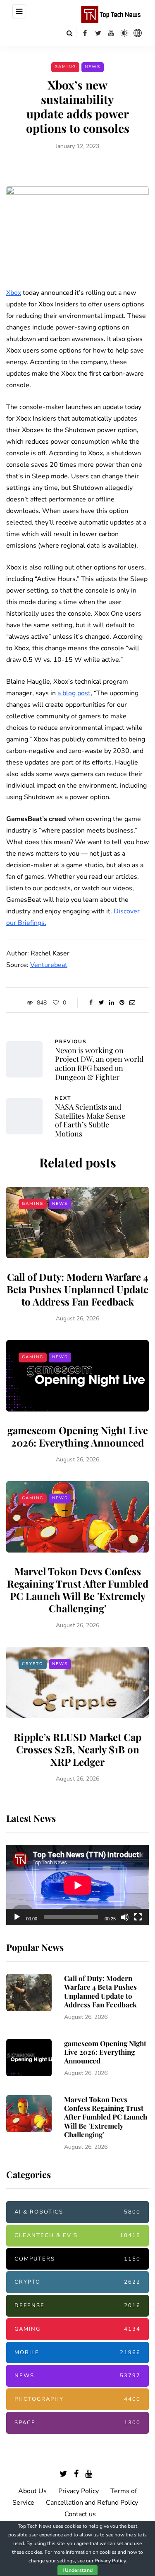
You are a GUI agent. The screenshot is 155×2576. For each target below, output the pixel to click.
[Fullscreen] (138, 1917)
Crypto (33, 1664)
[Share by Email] (132, 1003)
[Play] (17, 1917)
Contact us (80, 2514)
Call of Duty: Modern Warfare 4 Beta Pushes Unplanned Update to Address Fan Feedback (77, 1289)
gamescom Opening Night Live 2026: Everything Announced (78, 1436)
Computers (77, 2259)
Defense (77, 2305)
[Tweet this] (101, 1003)
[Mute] (125, 1917)
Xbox (14, 293)
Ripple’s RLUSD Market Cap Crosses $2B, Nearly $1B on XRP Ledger (77, 1749)
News (93, 67)
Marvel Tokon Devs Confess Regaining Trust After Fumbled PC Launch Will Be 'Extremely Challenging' (78, 1590)
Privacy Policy (79, 2491)
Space (77, 2423)
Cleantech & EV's (77, 2235)
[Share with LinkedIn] (112, 1003)
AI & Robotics (77, 2212)
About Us (32, 2491)
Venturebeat (49, 965)
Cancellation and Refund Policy (92, 2503)
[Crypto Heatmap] (138, 33)
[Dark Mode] (124, 33)
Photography (77, 2399)
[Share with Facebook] (91, 1003)
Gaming (65, 67)
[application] (77, 1885)
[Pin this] (122, 1003)
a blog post (74, 693)
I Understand (77, 2570)
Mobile (77, 2353)
